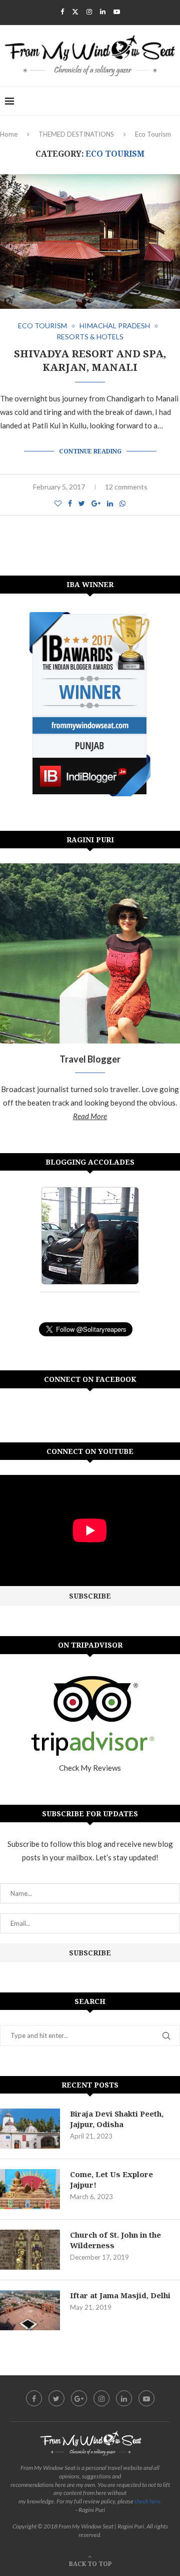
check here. (148, 2501)
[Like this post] (58, 503)
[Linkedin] (103, 12)
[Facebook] (62, 12)
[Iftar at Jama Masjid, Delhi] (30, 2310)
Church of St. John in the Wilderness (115, 2240)
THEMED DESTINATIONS (76, 134)
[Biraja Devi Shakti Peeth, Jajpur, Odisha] (30, 2129)
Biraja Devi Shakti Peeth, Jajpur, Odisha (117, 2119)
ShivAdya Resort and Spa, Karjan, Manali (90, 360)
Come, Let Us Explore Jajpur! (111, 2179)
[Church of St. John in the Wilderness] (30, 2250)
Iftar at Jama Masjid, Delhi (120, 2295)
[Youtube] (117, 12)
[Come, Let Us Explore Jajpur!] (30, 2189)
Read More (90, 1116)
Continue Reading (90, 451)
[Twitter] (75, 12)
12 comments (126, 487)
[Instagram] (89, 12)
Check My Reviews (90, 1768)
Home (9, 134)
